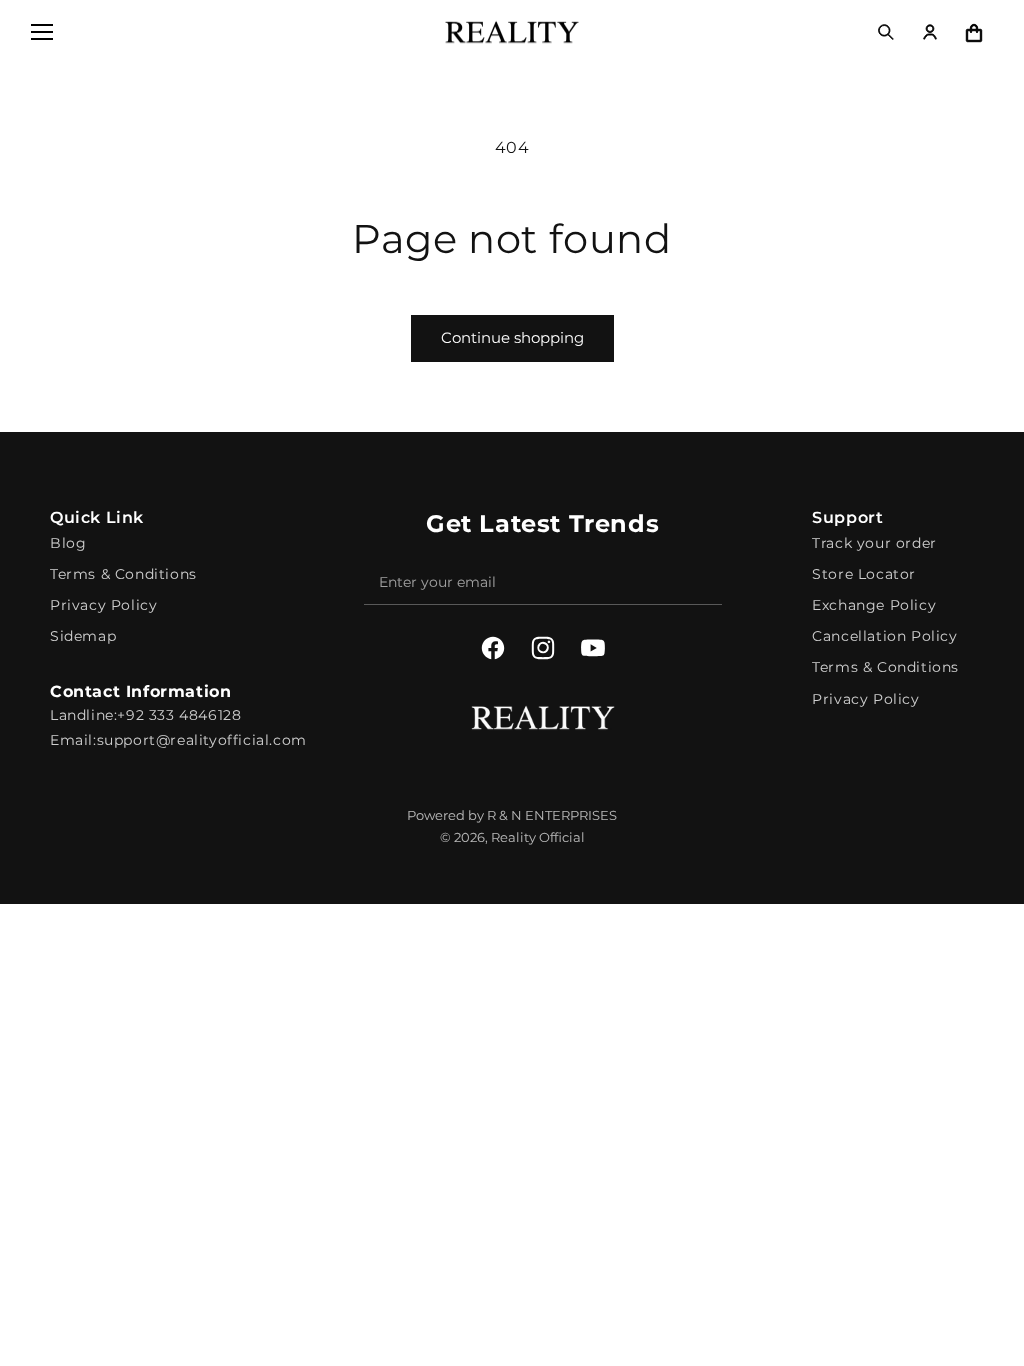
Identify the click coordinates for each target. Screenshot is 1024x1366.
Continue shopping (512, 337)
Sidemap (83, 636)
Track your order (874, 543)
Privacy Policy (103, 605)
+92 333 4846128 (179, 715)
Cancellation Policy (884, 636)
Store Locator (864, 574)
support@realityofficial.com (202, 740)
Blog (68, 543)
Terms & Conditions (123, 574)
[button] (42, 32)
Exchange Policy (874, 605)
